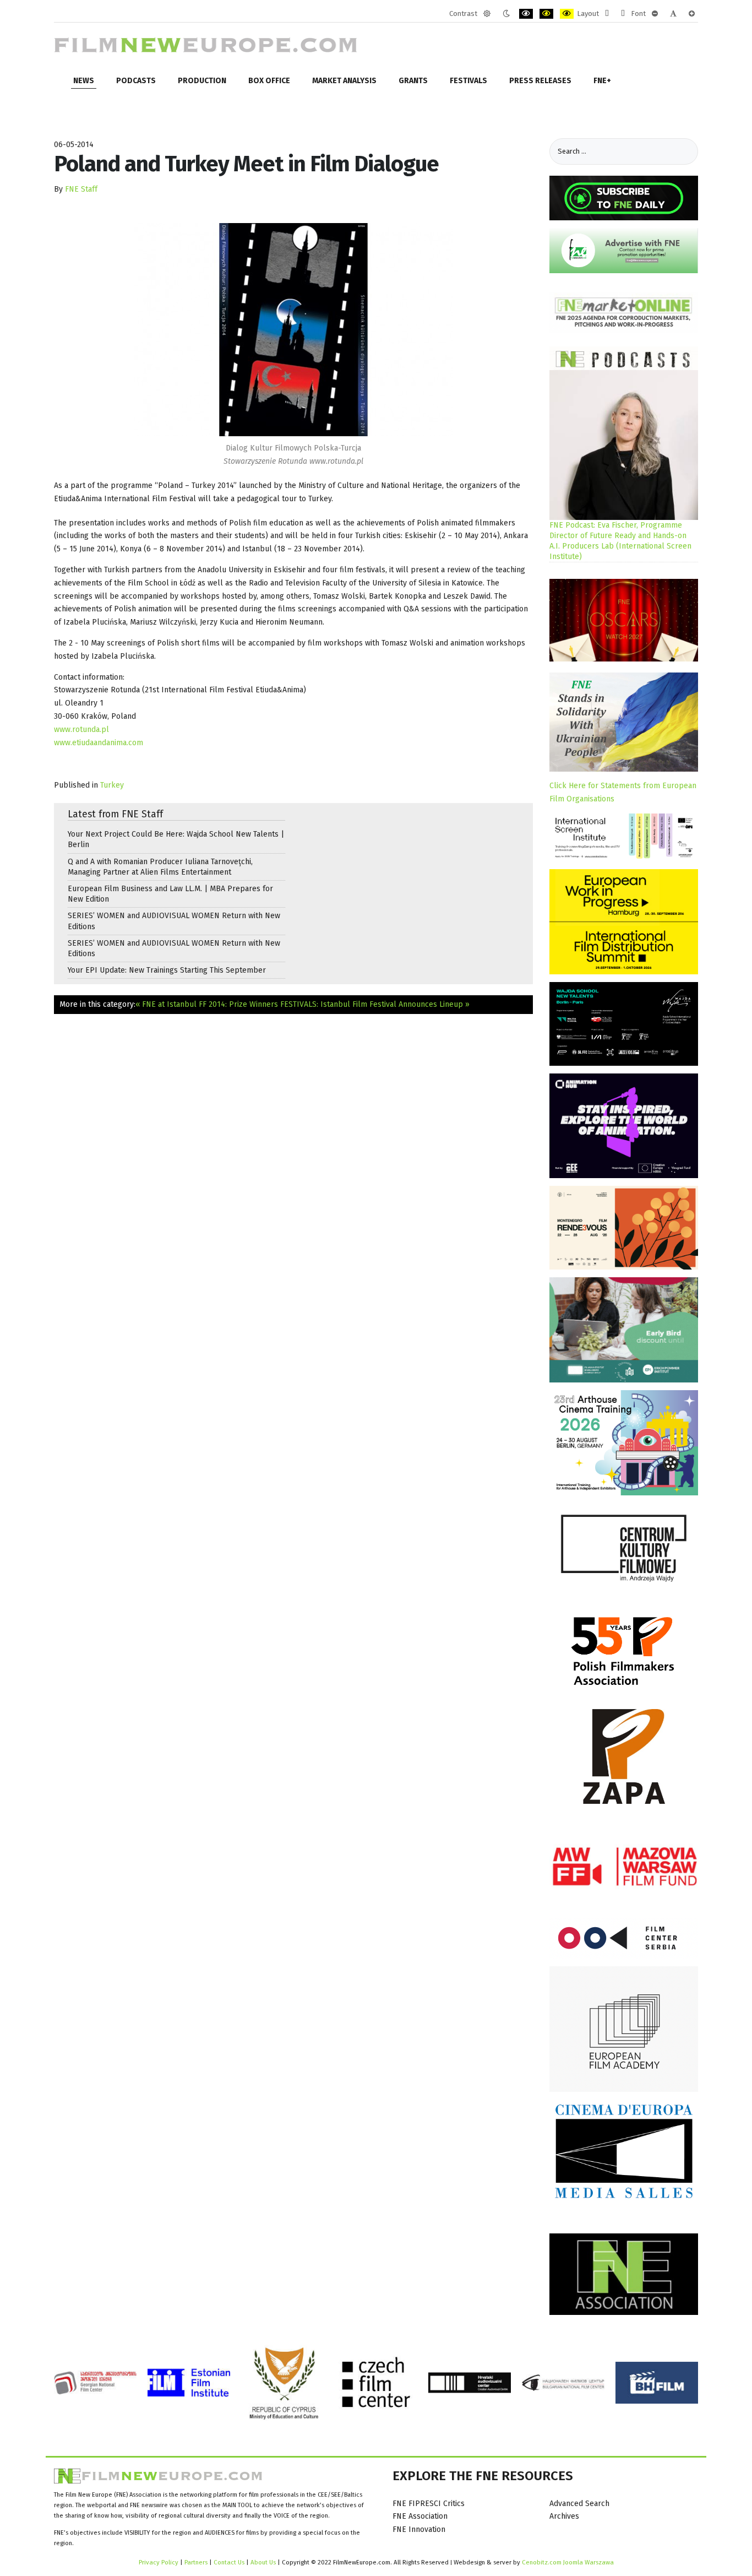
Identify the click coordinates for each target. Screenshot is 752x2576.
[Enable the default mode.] (487, 14)
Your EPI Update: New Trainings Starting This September (167, 970)
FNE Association (420, 2516)
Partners (196, 2562)
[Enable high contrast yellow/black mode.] (567, 14)
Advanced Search (579, 2504)
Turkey (112, 785)
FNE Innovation (419, 2529)
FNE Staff (81, 189)
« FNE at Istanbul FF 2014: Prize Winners (207, 1004)
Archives (564, 2516)
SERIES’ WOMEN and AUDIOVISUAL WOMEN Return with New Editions (174, 921)
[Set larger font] (692, 14)
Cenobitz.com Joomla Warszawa (568, 2562)
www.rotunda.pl (81, 730)
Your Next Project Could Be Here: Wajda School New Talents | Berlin (176, 839)
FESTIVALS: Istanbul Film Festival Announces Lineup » (375, 1004)
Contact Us (230, 2562)
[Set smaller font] (655, 14)
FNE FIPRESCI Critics (429, 2504)
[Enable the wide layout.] (623, 14)
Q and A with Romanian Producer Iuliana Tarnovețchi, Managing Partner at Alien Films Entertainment (160, 867)
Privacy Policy (159, 2562)
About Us (263, 2562)
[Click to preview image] (293, 330)
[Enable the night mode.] (506, 14)
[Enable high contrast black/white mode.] (526, 14)
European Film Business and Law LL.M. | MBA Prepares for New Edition (170, 894)
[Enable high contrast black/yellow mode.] (546, 14)
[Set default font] (673, 14)
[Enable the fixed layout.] (607, 14)
